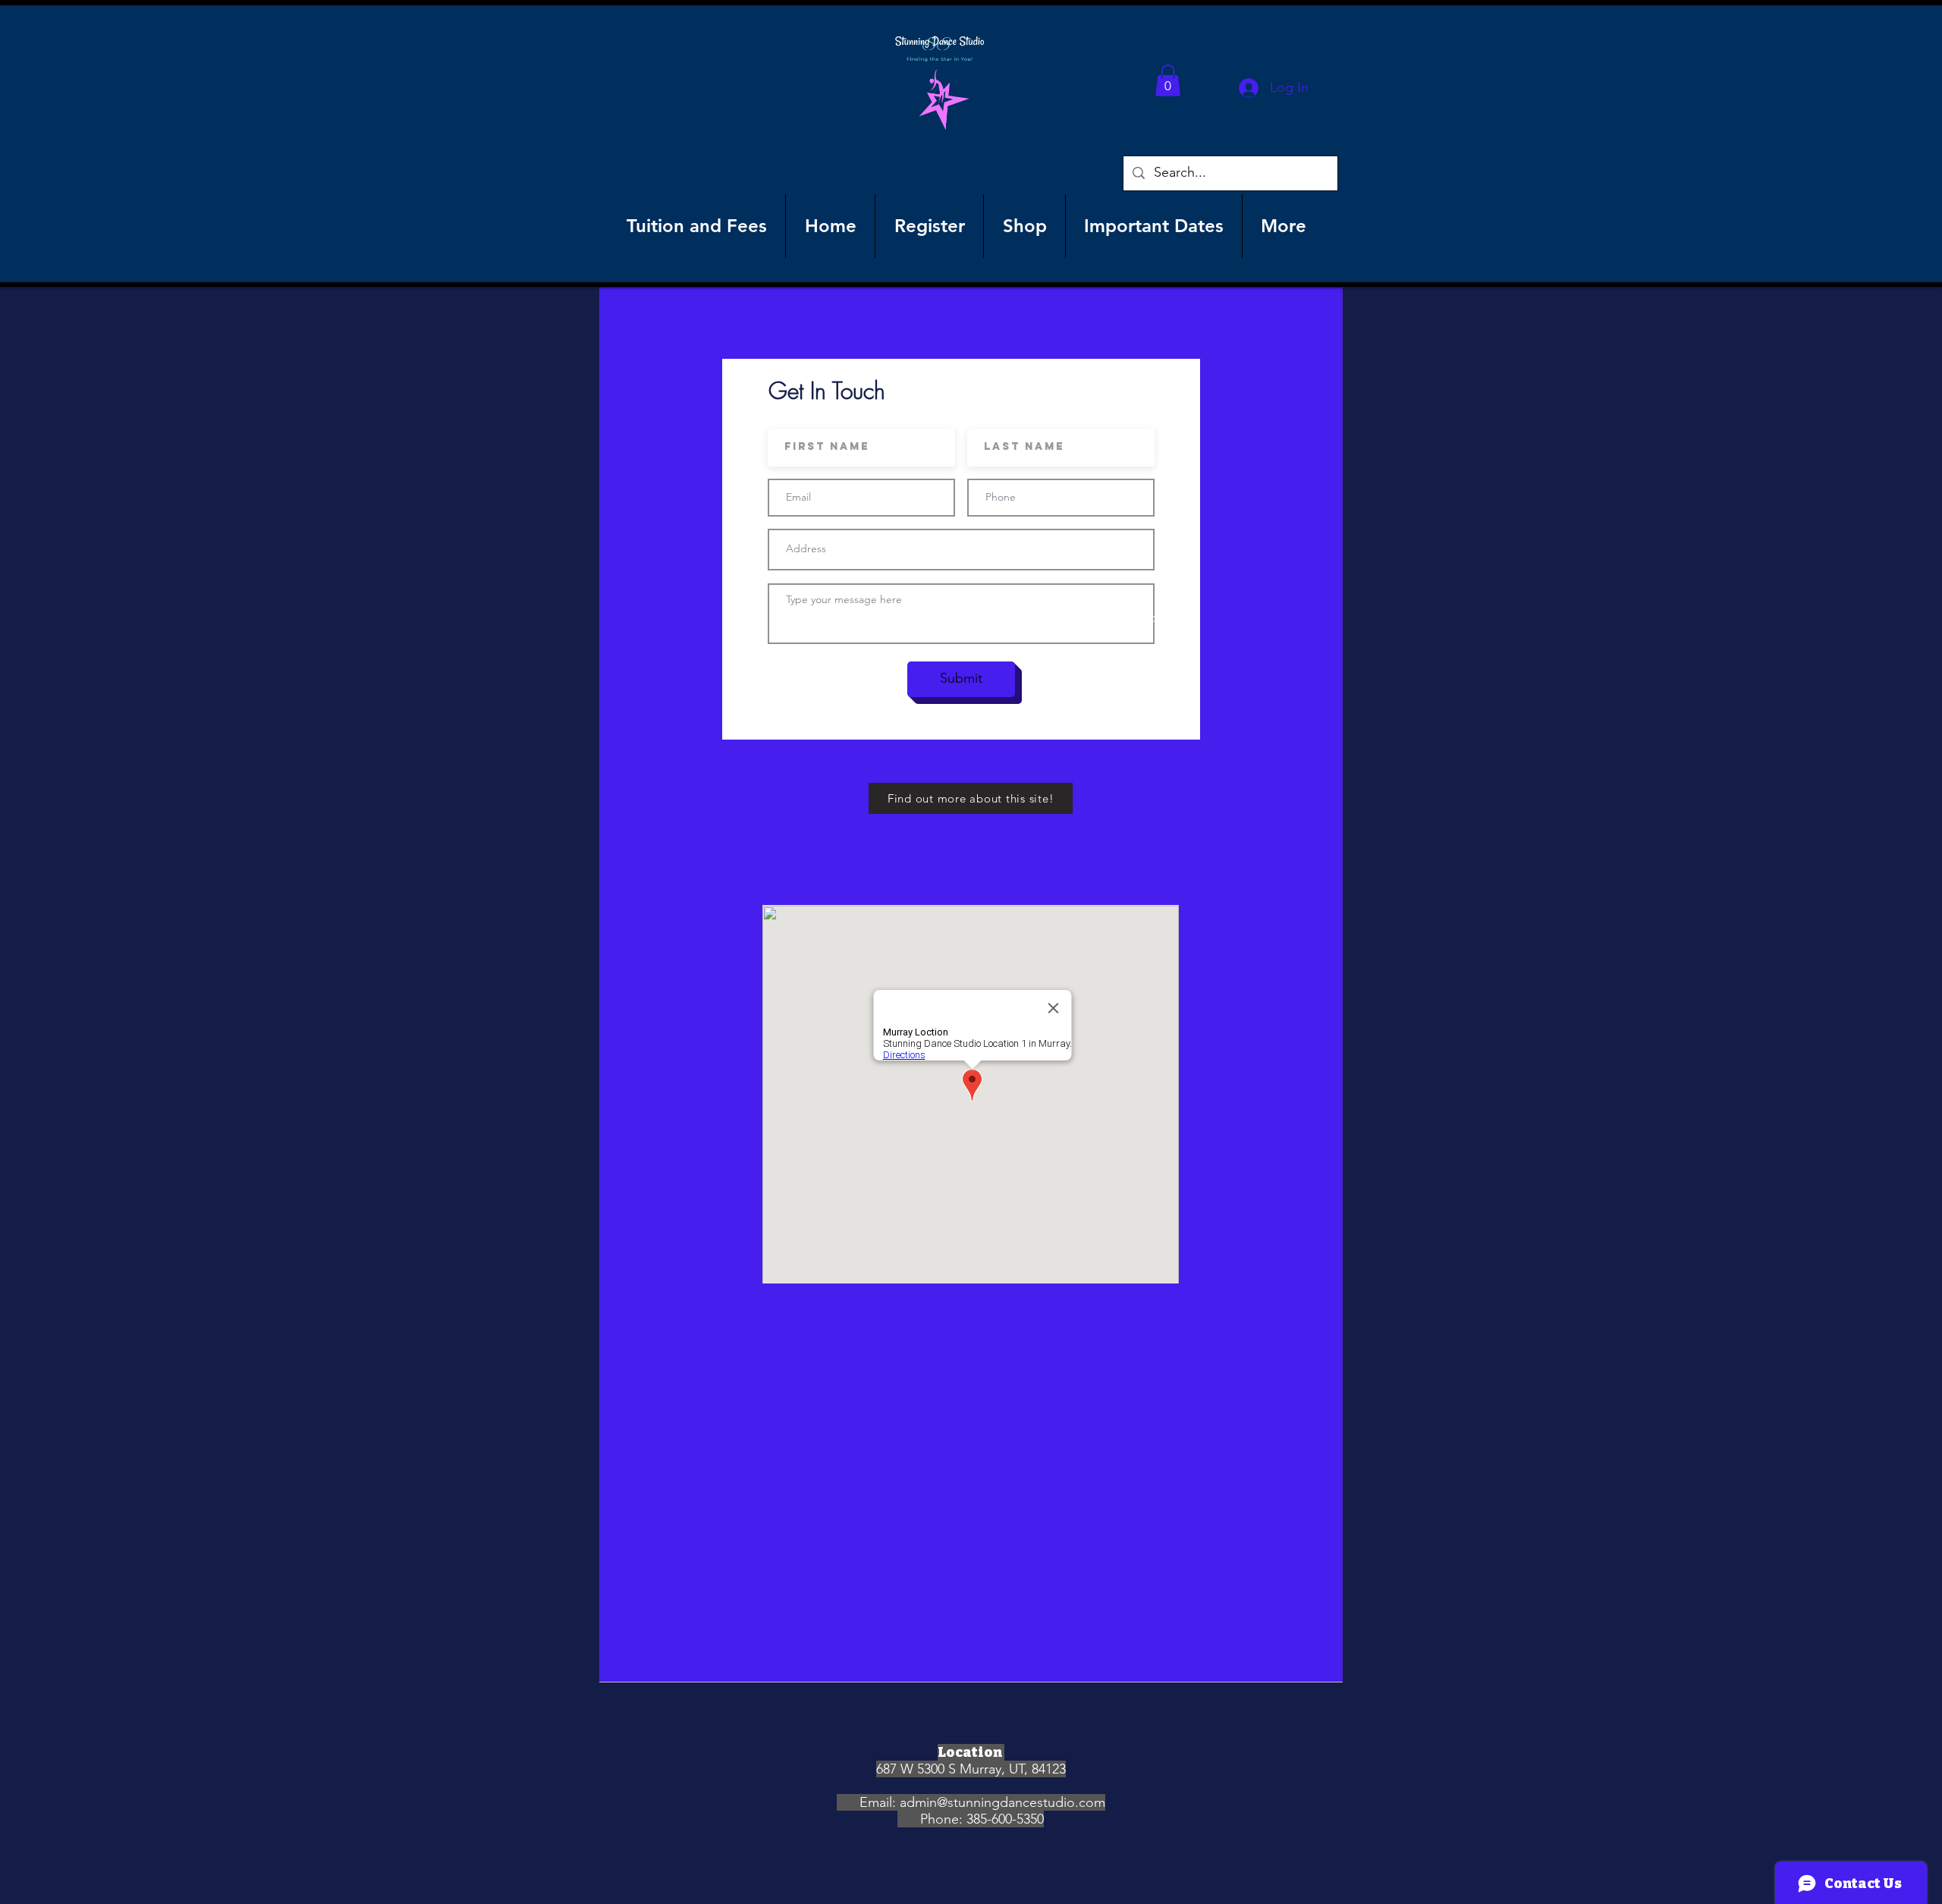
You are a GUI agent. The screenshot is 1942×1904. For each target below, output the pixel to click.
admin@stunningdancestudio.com (1002, 1802)
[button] (1168, 80)
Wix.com (1142, 617)
